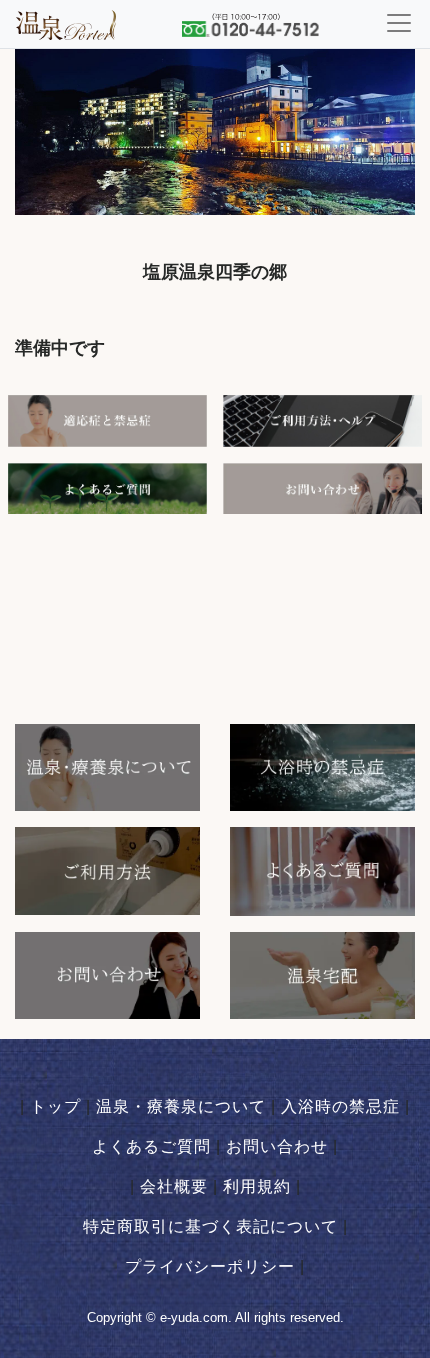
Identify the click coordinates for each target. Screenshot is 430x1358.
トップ (55, 1106)
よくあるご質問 (151, 1146)
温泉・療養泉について (181, 1106)
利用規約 (257, 1186)
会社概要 (174, 1186)
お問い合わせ (277, 1146)
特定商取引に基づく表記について (210, 1226)
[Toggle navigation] (399, 24)
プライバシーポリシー (210, 1266)
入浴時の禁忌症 (340, 1106)
